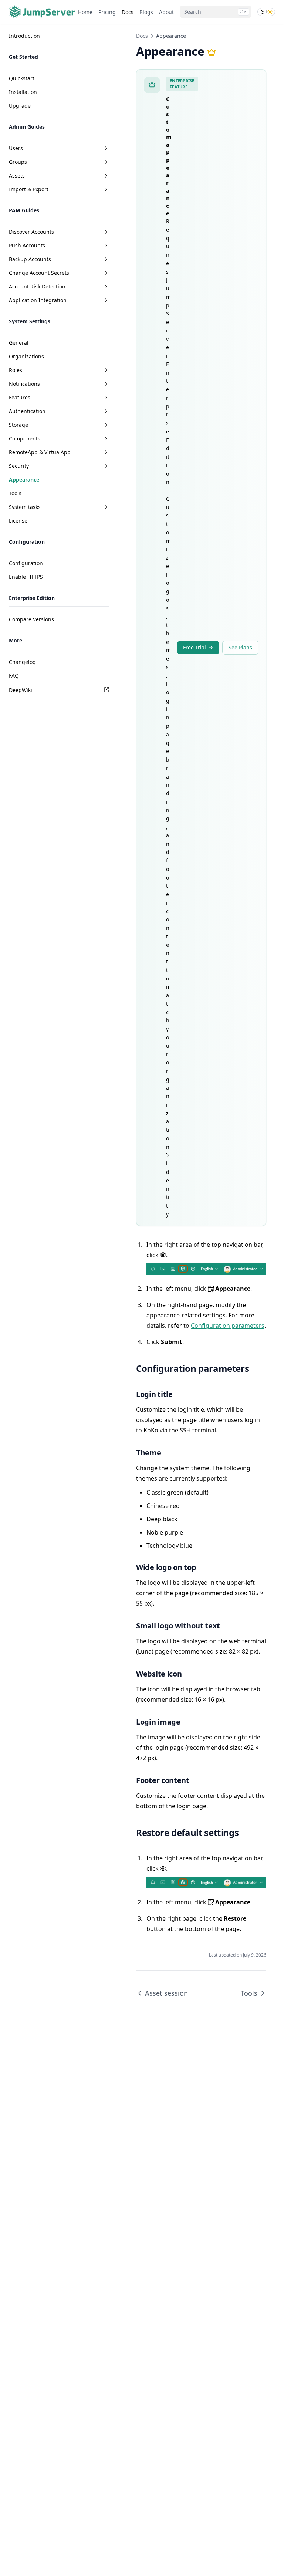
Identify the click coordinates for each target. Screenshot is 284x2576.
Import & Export (29, 189)
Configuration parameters (228, 1326)
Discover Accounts (31, 232)
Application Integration (38, 300)
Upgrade (20, 106)
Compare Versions (31, 619)
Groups (18, 162)
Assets (17, 175)
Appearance (24, 480)
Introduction (24, 36)
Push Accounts (27, 245)
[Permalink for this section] (255, 1368)
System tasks (25, 507)
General (19, 343)
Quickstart (22, 78)
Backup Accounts (30, 259)
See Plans (240, 647)
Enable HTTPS (26, 577)
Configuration (26, 563)
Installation (23, 92)
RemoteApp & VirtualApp (40, 452)
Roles (16, 370)
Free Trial (195, 647)
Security (19, 466)
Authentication (27, 411)
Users (16, 148)
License (18, 521)
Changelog (22, 662)
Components (25, 438)
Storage (18, 425)
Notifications (24, 384)
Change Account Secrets (39, 273)
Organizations (26, 356)
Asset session (166, 1993)
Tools (15, 493)
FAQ (14, 676)
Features (20, 397)
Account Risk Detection (37, 286)
